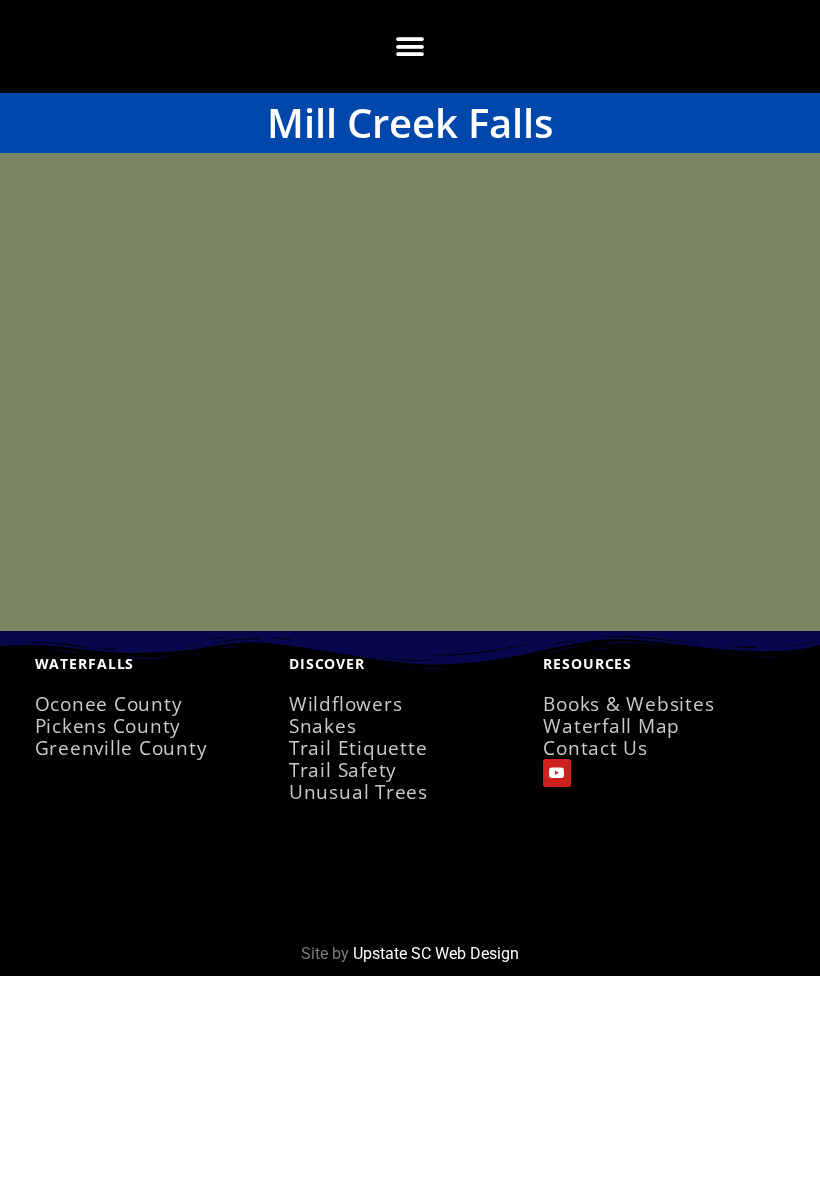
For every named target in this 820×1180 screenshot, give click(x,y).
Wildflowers (345, 703)
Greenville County (121, 747)
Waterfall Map (611, 725)
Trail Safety (343, 769)
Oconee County (109, 703)
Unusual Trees (358, 791)
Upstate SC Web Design (436, 953)
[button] (410, 46)
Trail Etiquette (358, 747)
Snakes (323, 725)
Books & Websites (628, 703)
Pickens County (108, 725)
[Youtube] (557, 773)
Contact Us (595, 747)
